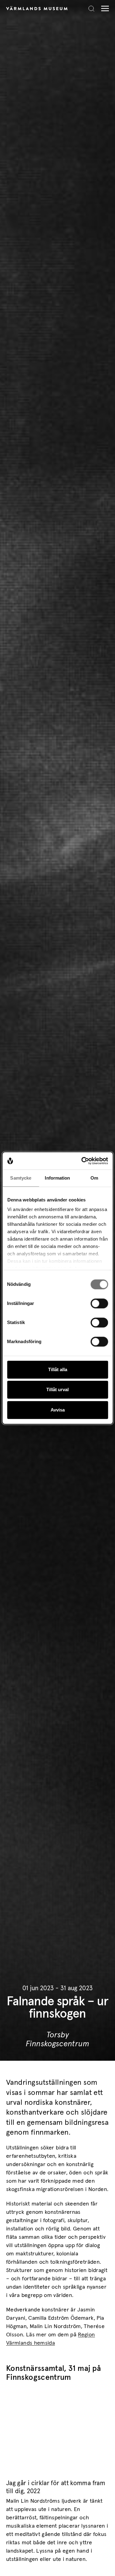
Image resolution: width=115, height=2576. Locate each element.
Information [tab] (57, 1178)
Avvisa (58, 1410)
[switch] (99, 1303)
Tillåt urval (57, 1389)
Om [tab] (94, 1178)
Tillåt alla (58, 1369)
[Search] (91, 9)
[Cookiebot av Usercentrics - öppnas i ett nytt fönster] (82, 1161)
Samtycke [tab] (21, 1178)
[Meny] (103, 8)
